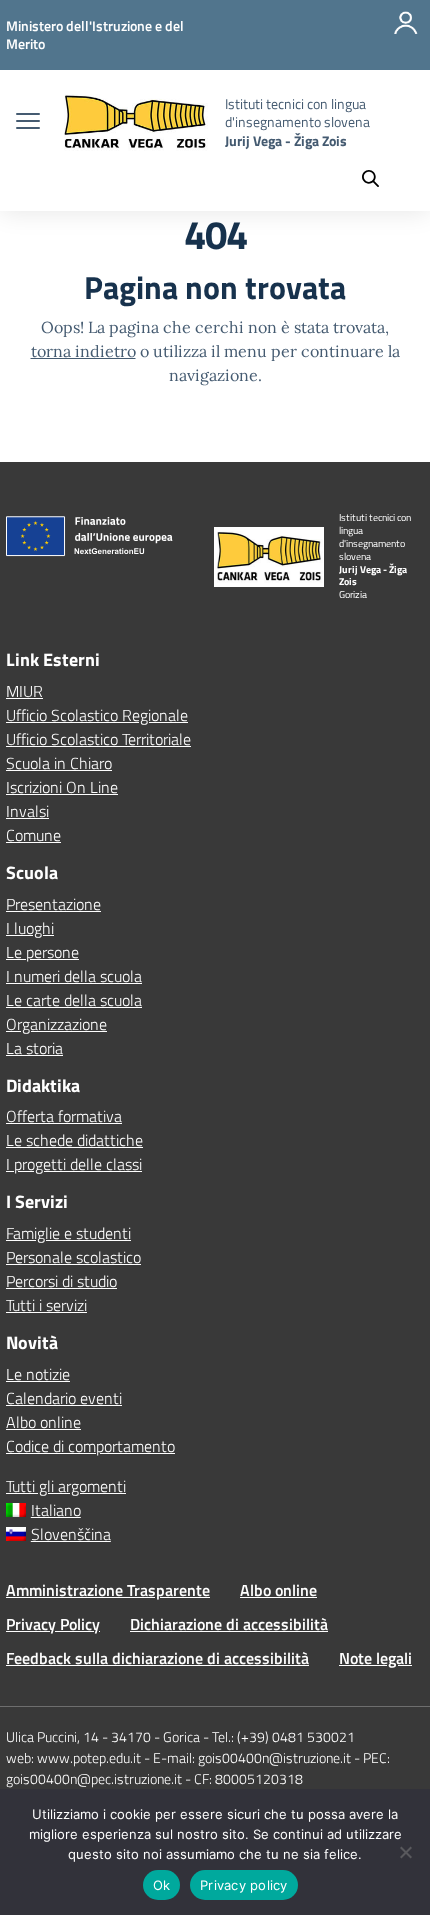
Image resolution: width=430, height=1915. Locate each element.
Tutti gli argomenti (66, 1486)
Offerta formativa (64, 1116)
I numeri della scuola (74, 976)
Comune (33, 835)
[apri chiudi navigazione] (28, 123)
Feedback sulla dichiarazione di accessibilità (157, 1658)
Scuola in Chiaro (59, 763)
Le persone (42, 952)
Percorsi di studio (61, 1281)
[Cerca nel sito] (380, 178)
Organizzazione (56, 1024)
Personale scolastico (73, 1257)
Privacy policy (244, 1885)
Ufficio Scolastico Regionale (97, 715)
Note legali (375, 1658)
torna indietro (83, 351)
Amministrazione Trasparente (108, 1590)
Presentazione (53, 904)
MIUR (24, 691)
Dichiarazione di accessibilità (229, 1624)
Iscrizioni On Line (62, 787)
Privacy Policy (53, 1624)
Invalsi (27, 811)
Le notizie (38, 1374)
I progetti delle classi (74, 1164)
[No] (405, 1852)
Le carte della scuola (74, 1000)
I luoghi (30, 928)
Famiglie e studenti (68, 1233)
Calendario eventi (64, 1398)
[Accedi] (406, 35)
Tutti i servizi (46, 1305)
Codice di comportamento (90, 1446)
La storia (34, 1048)
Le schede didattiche (74, 1140)
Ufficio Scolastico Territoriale (98, 739)
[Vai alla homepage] (135, 122)
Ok (162, 1885)
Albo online (43, 1422)
